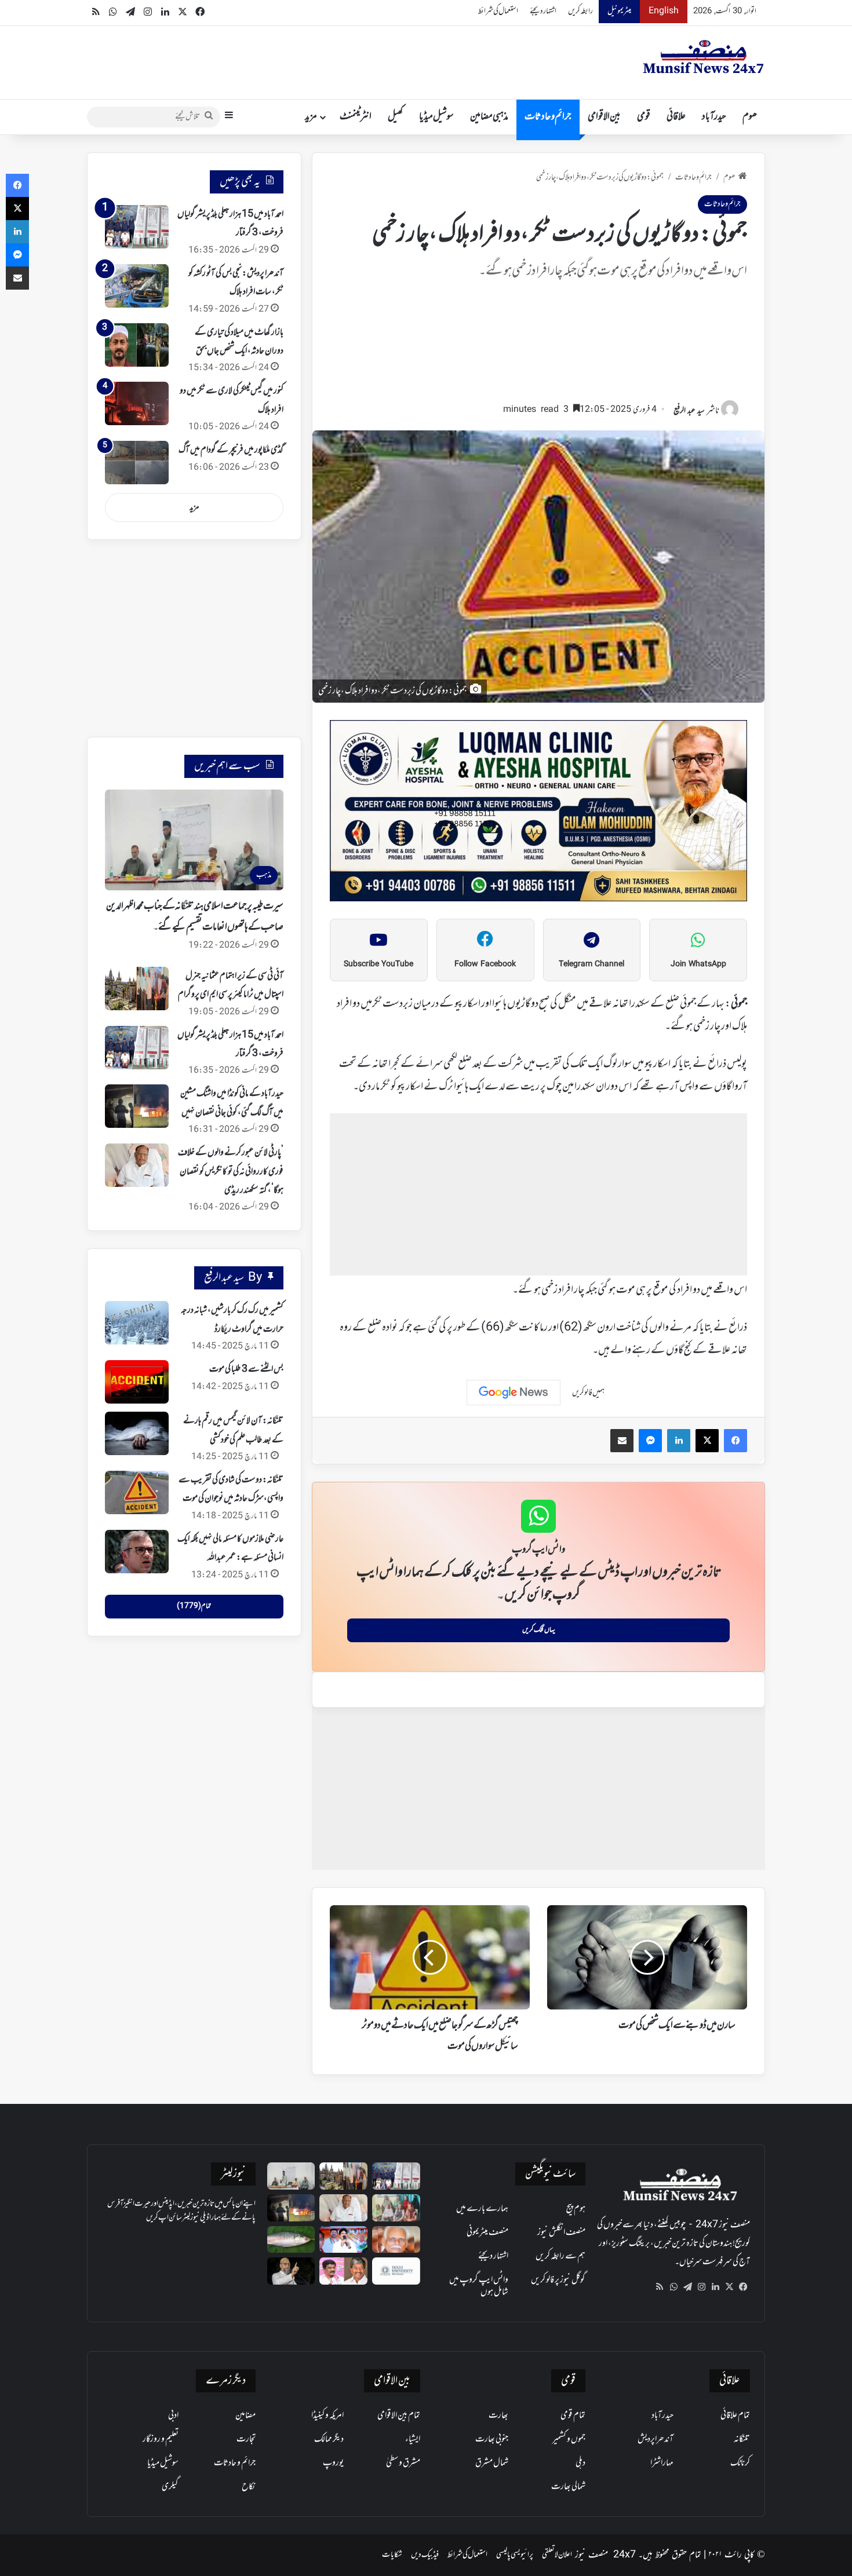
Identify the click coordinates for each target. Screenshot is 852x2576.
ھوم (750, 117)
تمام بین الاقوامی (399, 2416)
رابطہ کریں (580, 11)
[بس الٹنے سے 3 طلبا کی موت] (137, 1382)
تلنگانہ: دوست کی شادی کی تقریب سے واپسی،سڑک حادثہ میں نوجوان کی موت (231, 1489)
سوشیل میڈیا (436, 117)
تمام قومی (573, 2416)
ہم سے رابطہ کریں (560, 2256)
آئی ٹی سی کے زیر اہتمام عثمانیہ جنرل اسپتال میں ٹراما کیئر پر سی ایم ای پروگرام (231, 985)
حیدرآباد (714, 117)
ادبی (173, 2416)
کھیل (395, 117)
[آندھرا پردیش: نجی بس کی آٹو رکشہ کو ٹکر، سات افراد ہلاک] (137, 286)
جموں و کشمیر (569, 2439)
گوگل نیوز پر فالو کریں (558, 2280)
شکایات (392, 2555)
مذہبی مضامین (489, 117)
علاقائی (676, 117)
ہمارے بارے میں (482, 2209)
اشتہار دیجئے (543, 11)
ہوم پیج (576, 2209)
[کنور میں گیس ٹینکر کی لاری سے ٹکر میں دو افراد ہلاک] (137, 403)
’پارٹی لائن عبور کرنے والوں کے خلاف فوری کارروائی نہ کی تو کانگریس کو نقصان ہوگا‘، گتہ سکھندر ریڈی (231, 1172)
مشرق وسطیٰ (403, 2463)
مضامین (245, 2416)
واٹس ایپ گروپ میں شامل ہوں (479, 2286)
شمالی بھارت (568, 2487)
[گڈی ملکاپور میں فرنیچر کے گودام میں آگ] (137, 463)
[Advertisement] (538, 346)
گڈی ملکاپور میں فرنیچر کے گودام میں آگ (231, 450)
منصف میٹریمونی (487, 2232)
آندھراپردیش (656, 2439)
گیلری (170, 2487)
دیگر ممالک (329, 2439)
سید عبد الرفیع (689, 411)
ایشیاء (413, 2439)
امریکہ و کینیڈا (327, 2416)
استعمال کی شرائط (498, 11)
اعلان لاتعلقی (557, 2555)
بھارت (498, 2416)
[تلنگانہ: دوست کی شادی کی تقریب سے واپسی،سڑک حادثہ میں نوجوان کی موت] (137, 1492)
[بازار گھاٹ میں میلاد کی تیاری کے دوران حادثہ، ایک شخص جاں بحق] (137, 345)
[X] (729, 2287)
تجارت (246, 2439)
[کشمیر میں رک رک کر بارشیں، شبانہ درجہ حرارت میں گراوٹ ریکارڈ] (137, 1323)
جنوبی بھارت (492, 2439)
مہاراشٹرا (662, 2463)
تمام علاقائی (735, 2416)
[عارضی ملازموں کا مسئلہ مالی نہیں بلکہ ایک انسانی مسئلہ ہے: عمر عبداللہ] (137, 1552)
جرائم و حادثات (548, 117)
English (664, 11)
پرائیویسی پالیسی (515, 2555)
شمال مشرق (492, 2463)
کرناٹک (740, 2463)
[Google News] (514, 1393)
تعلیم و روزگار (161, 2439)
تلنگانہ (742, 2439)
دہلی (580, 2463)
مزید (311, 117)
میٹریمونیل (619, 11)
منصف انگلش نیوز (561, 2232)
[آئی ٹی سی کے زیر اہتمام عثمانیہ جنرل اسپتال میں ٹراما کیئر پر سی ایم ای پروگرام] (137, 989)
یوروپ (333, 2463)
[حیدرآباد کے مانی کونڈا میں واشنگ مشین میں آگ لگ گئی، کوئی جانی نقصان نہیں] (137, 1106)
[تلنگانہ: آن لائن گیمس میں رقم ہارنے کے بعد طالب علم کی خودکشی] (137, 1433)
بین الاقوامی (604, 117)
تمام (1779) (194, 1606)
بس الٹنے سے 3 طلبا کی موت (246, 1369)
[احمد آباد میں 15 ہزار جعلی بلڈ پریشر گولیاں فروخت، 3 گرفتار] (137, 227)
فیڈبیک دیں (425, 2555)
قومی (644, 117)
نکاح (249, 2487)
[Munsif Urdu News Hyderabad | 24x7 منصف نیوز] (704, 57)
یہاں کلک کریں (539, 1630)
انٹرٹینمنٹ (356, 117)
